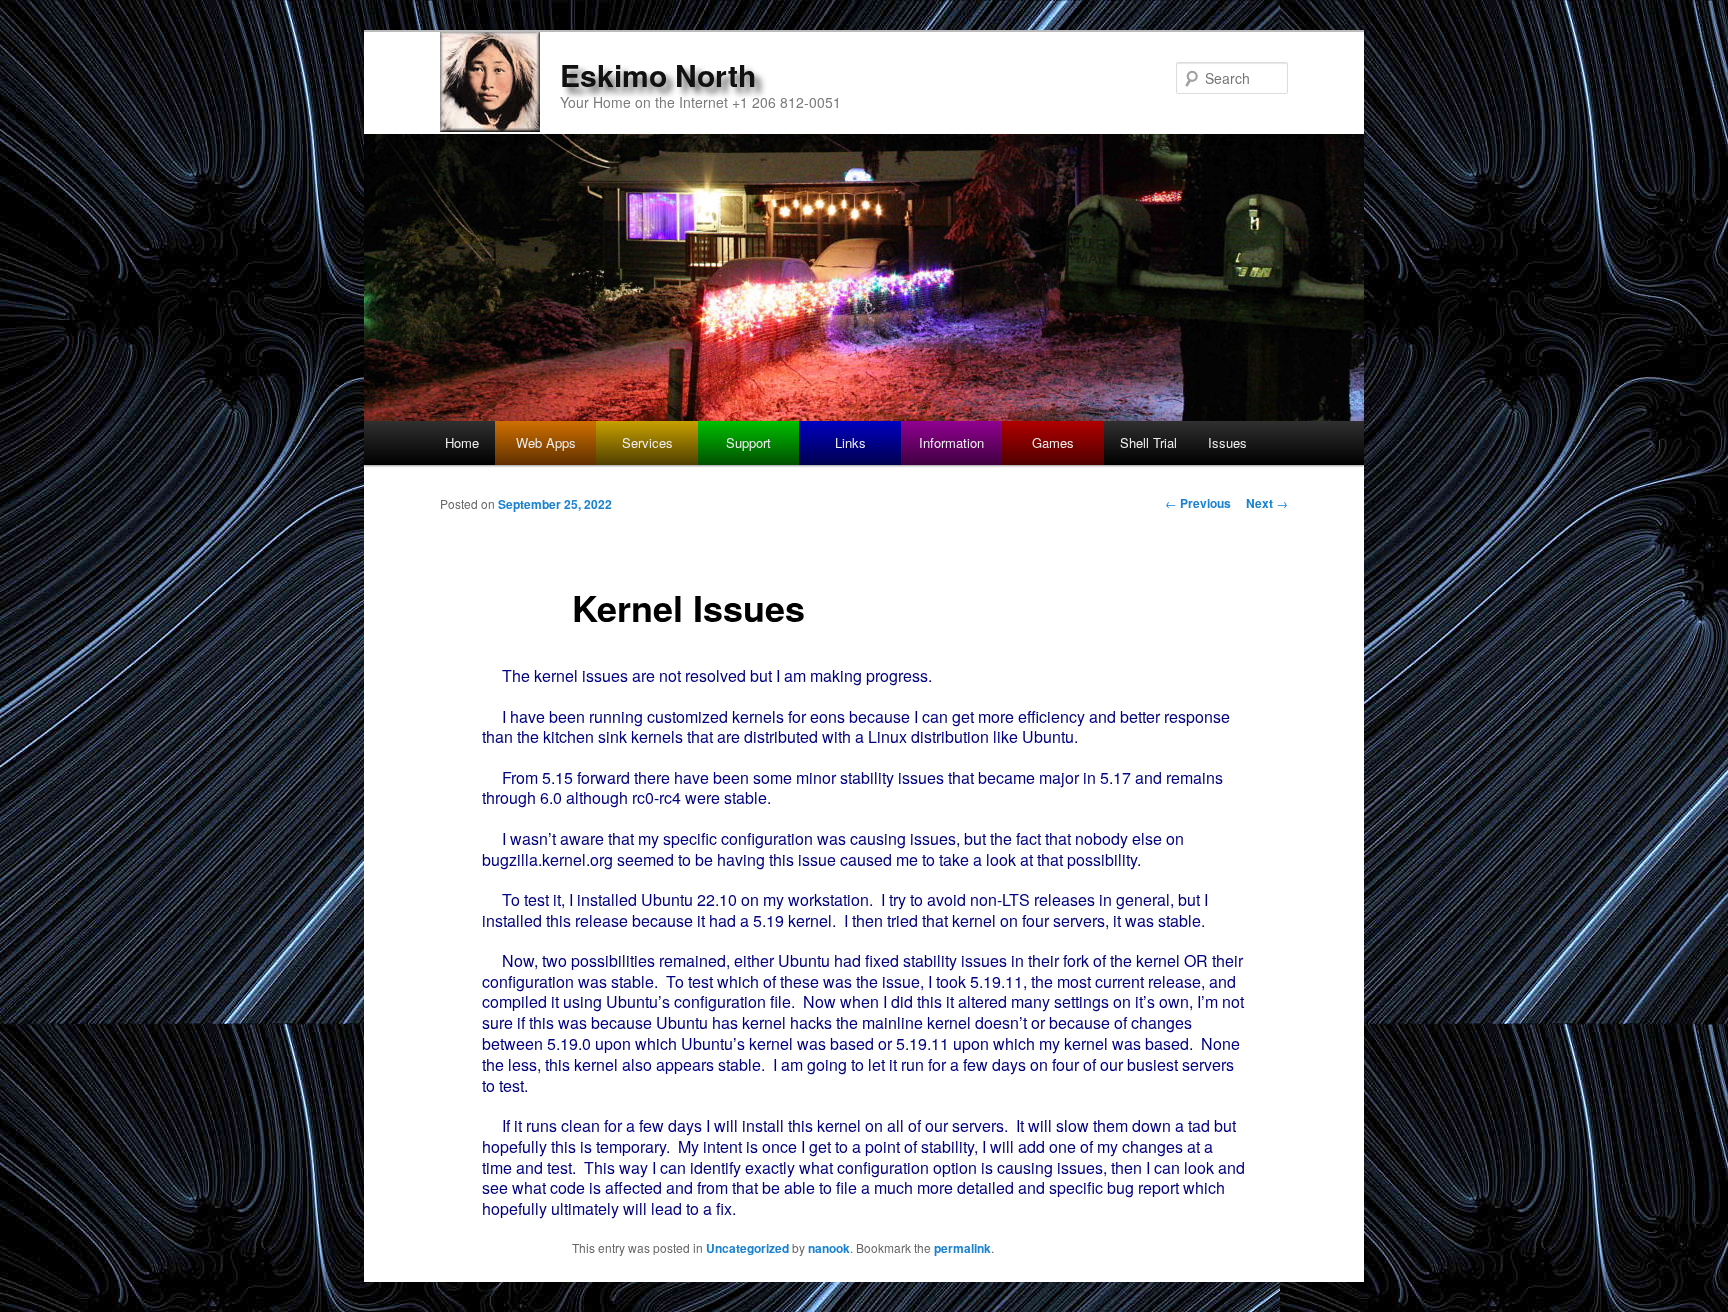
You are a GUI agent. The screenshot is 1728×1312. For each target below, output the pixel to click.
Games (1053, 442)
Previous (1198, 503)
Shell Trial (1148, 442)
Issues (1227, 442)
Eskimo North (658, 74)
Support (748, 442)
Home (462, 442)
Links (850, 442)
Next (1267, 503)
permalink (962, 1248)
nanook (829, 1248)
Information (951, 442)
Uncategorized (747, 1248)
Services (647, 442)
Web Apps (546, 442)
